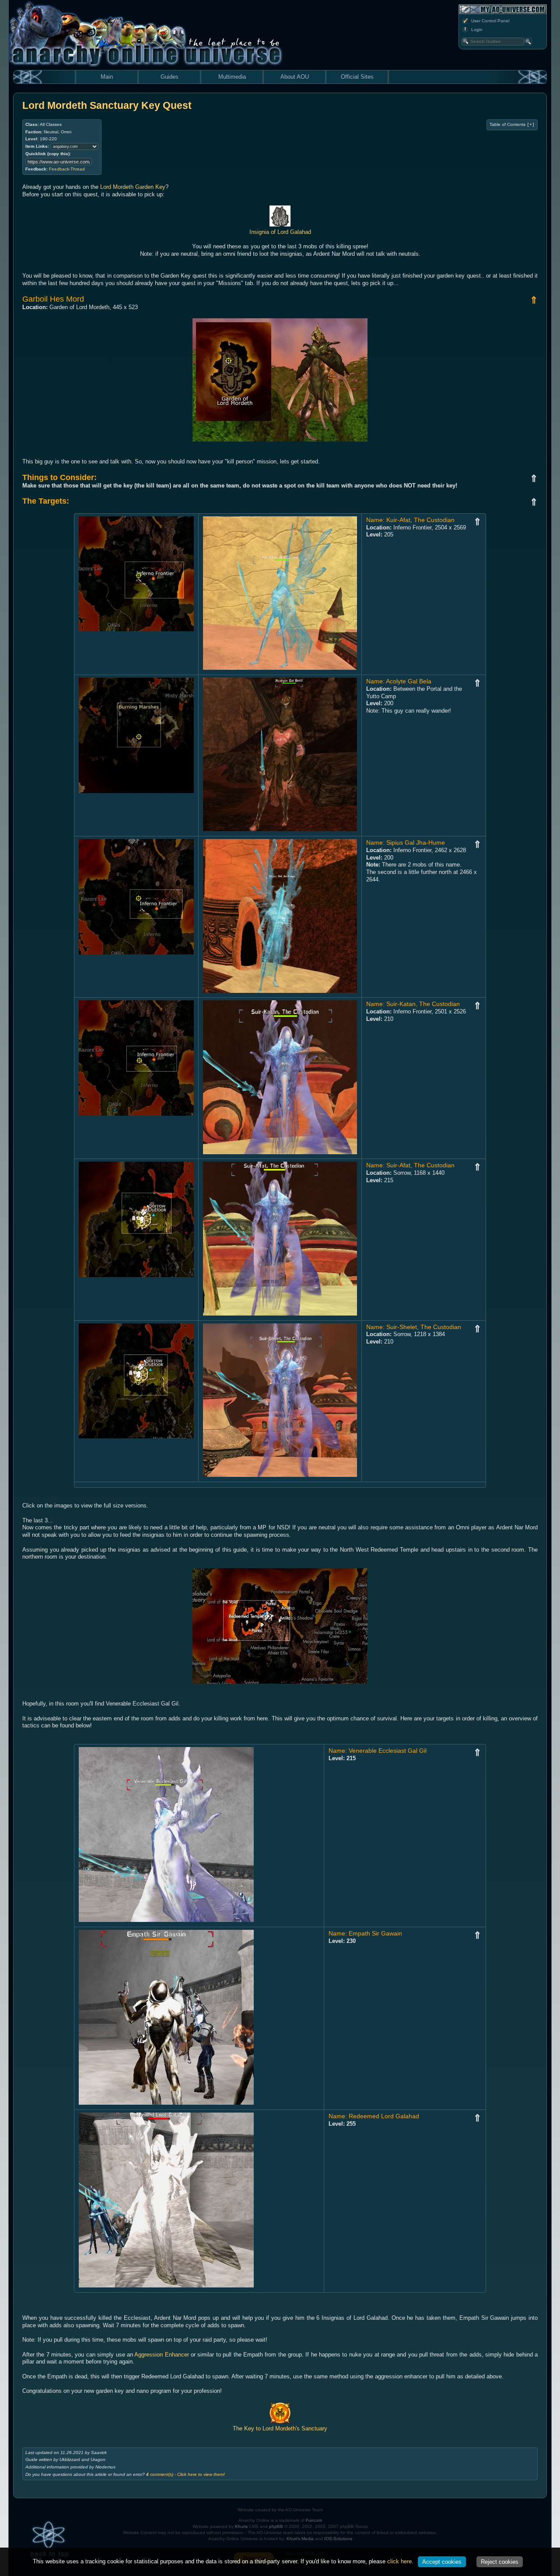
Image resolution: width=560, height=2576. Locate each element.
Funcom (314, 2520)
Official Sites (357, 77)
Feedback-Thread (67, 169)
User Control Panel (490, 21)
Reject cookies (500, 2562)
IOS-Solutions (338, 2539)
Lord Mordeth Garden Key (133, 187)
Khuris (241, 2526)
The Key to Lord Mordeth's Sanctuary (280, 2428)
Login (477, 30)
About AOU (295, 77)
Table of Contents (512, 125)
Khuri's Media (300, 2539)
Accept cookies (442, 2562)
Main (107, 77)
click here (399, 2561)
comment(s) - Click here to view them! (185, 2474)
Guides (170, 77)
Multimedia (232, 77)
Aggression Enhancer (161, 2355)
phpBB (276, 2526)
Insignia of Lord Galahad (280, 232)
